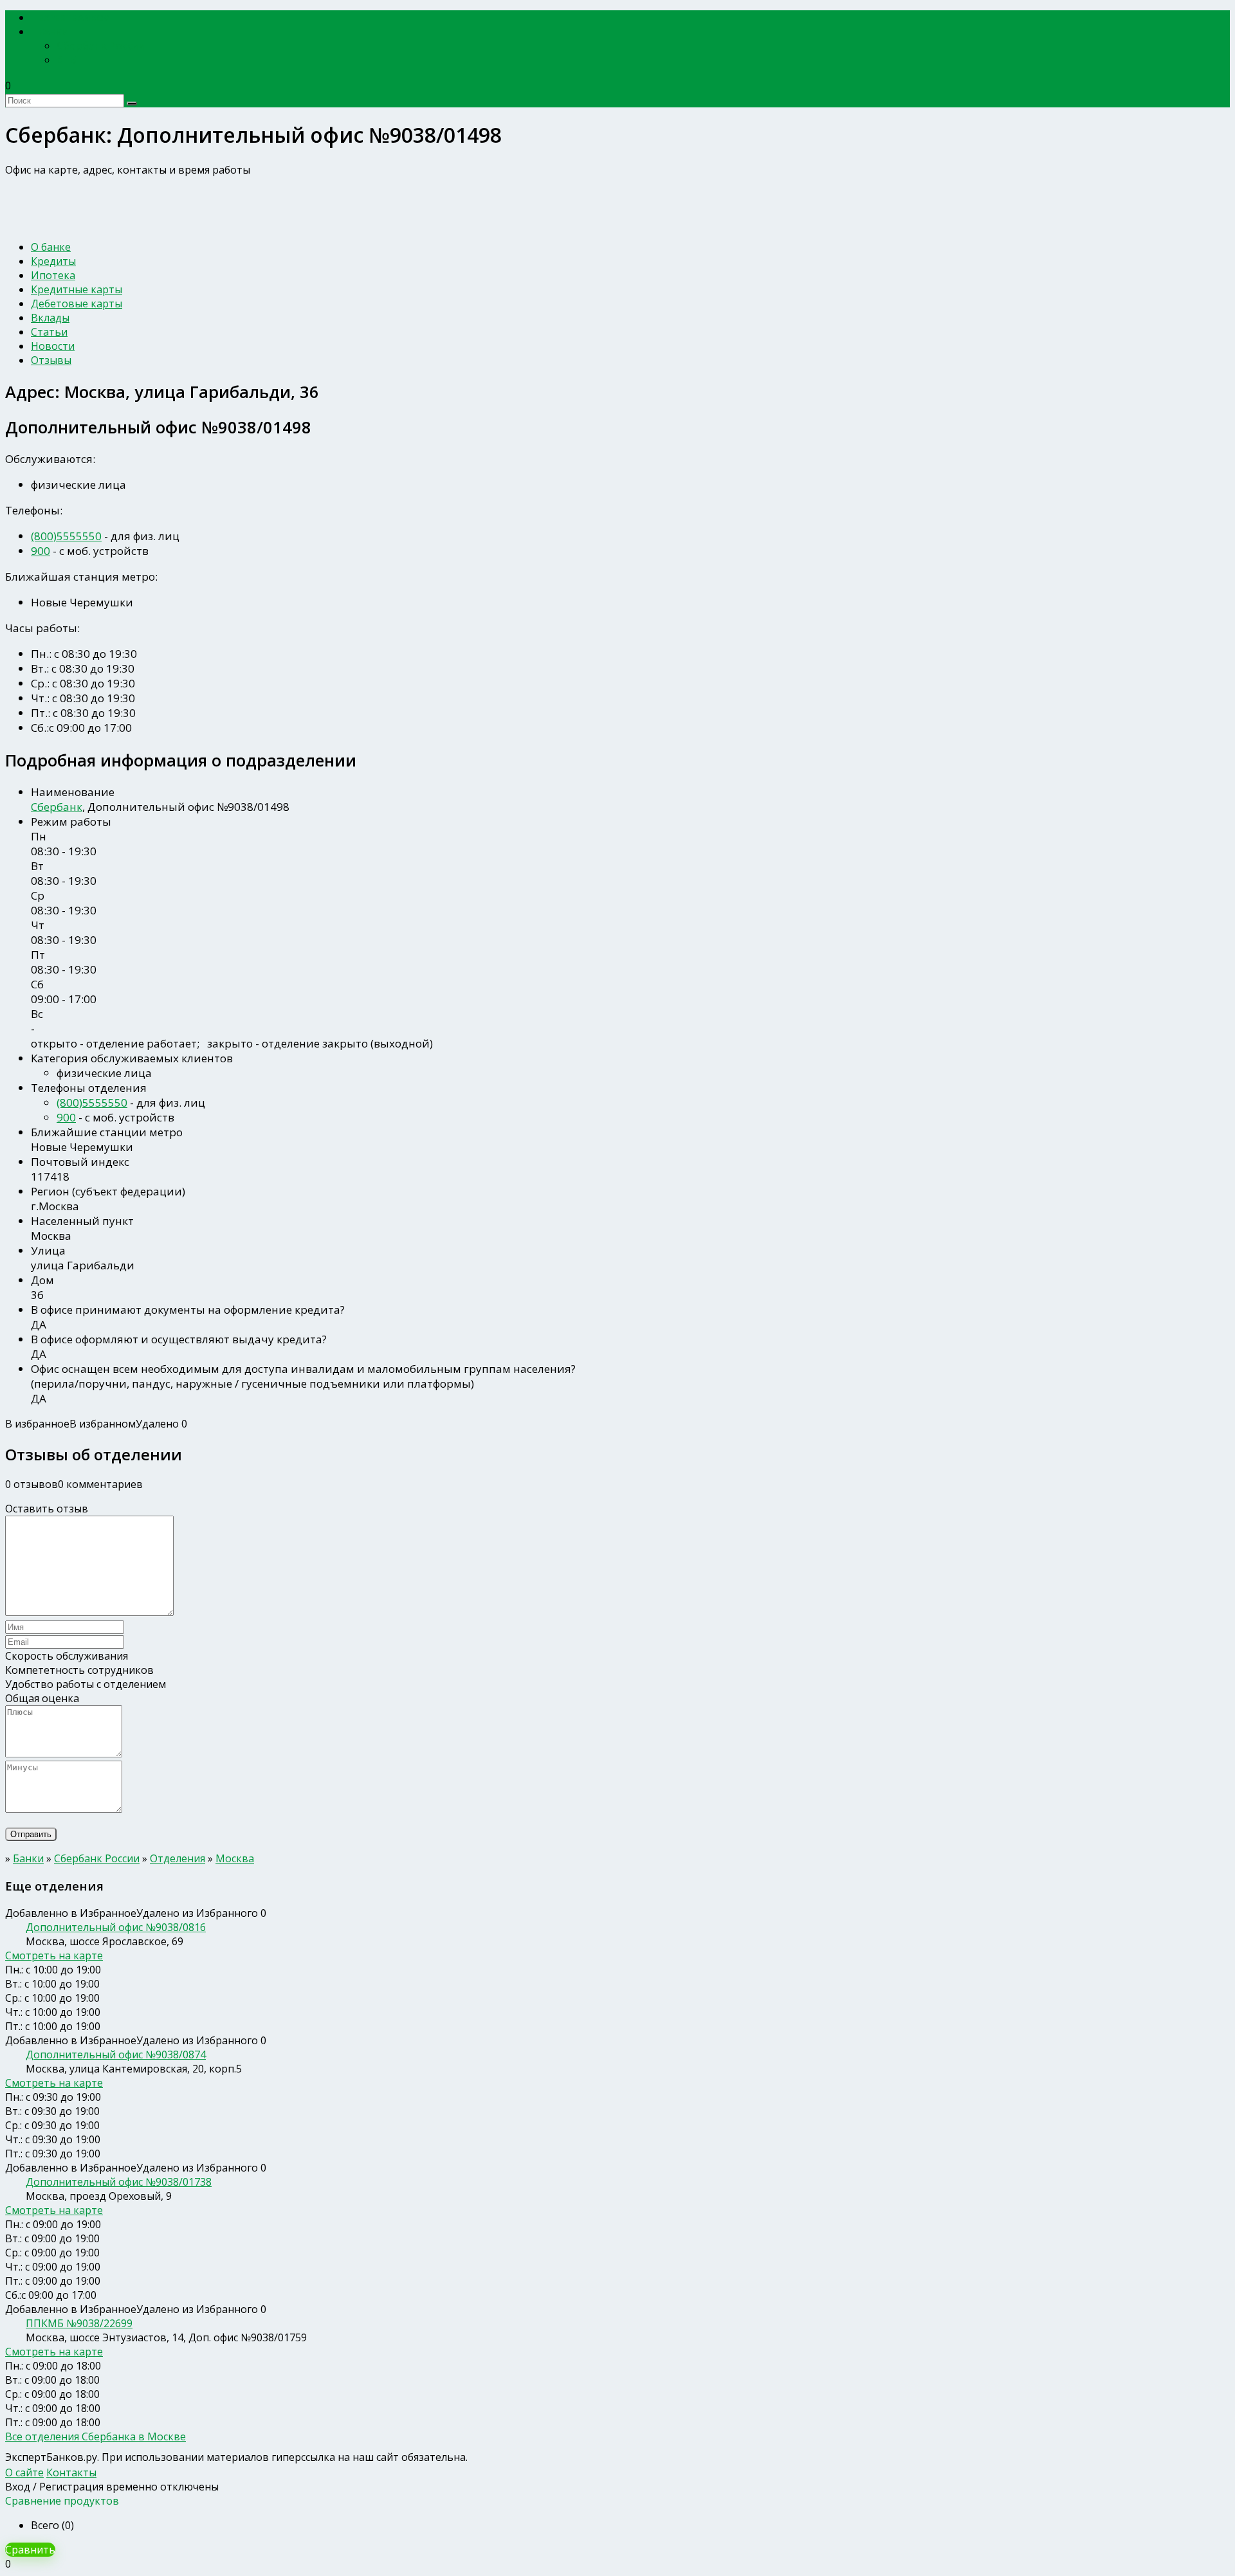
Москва (235, 1858)
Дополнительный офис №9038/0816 (116, 1927)
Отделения (178, 1858)
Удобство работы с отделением (86, 1684)
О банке (51, 247)
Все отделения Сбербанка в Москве (96, 2436)
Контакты (71, 2472)
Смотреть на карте (54, 1955)
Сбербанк (57, 807)
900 (41, 551)
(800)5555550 (66, 536)
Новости (53, 346)
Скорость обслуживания (67, 1656)
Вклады (50, 318)
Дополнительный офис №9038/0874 (116, 2054)
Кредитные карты (77, 289)
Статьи (49, 332)
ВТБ (67, 60)
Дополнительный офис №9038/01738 (119, 2182)
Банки (54, 32)
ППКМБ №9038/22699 (79, 2323)
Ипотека (53, 275)
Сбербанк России (101, 46)
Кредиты (53, 261)
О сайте (24, 2472)
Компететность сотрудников (79, 1670)
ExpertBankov (74, 18)
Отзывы (51, 360)
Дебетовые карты (77, 304)
